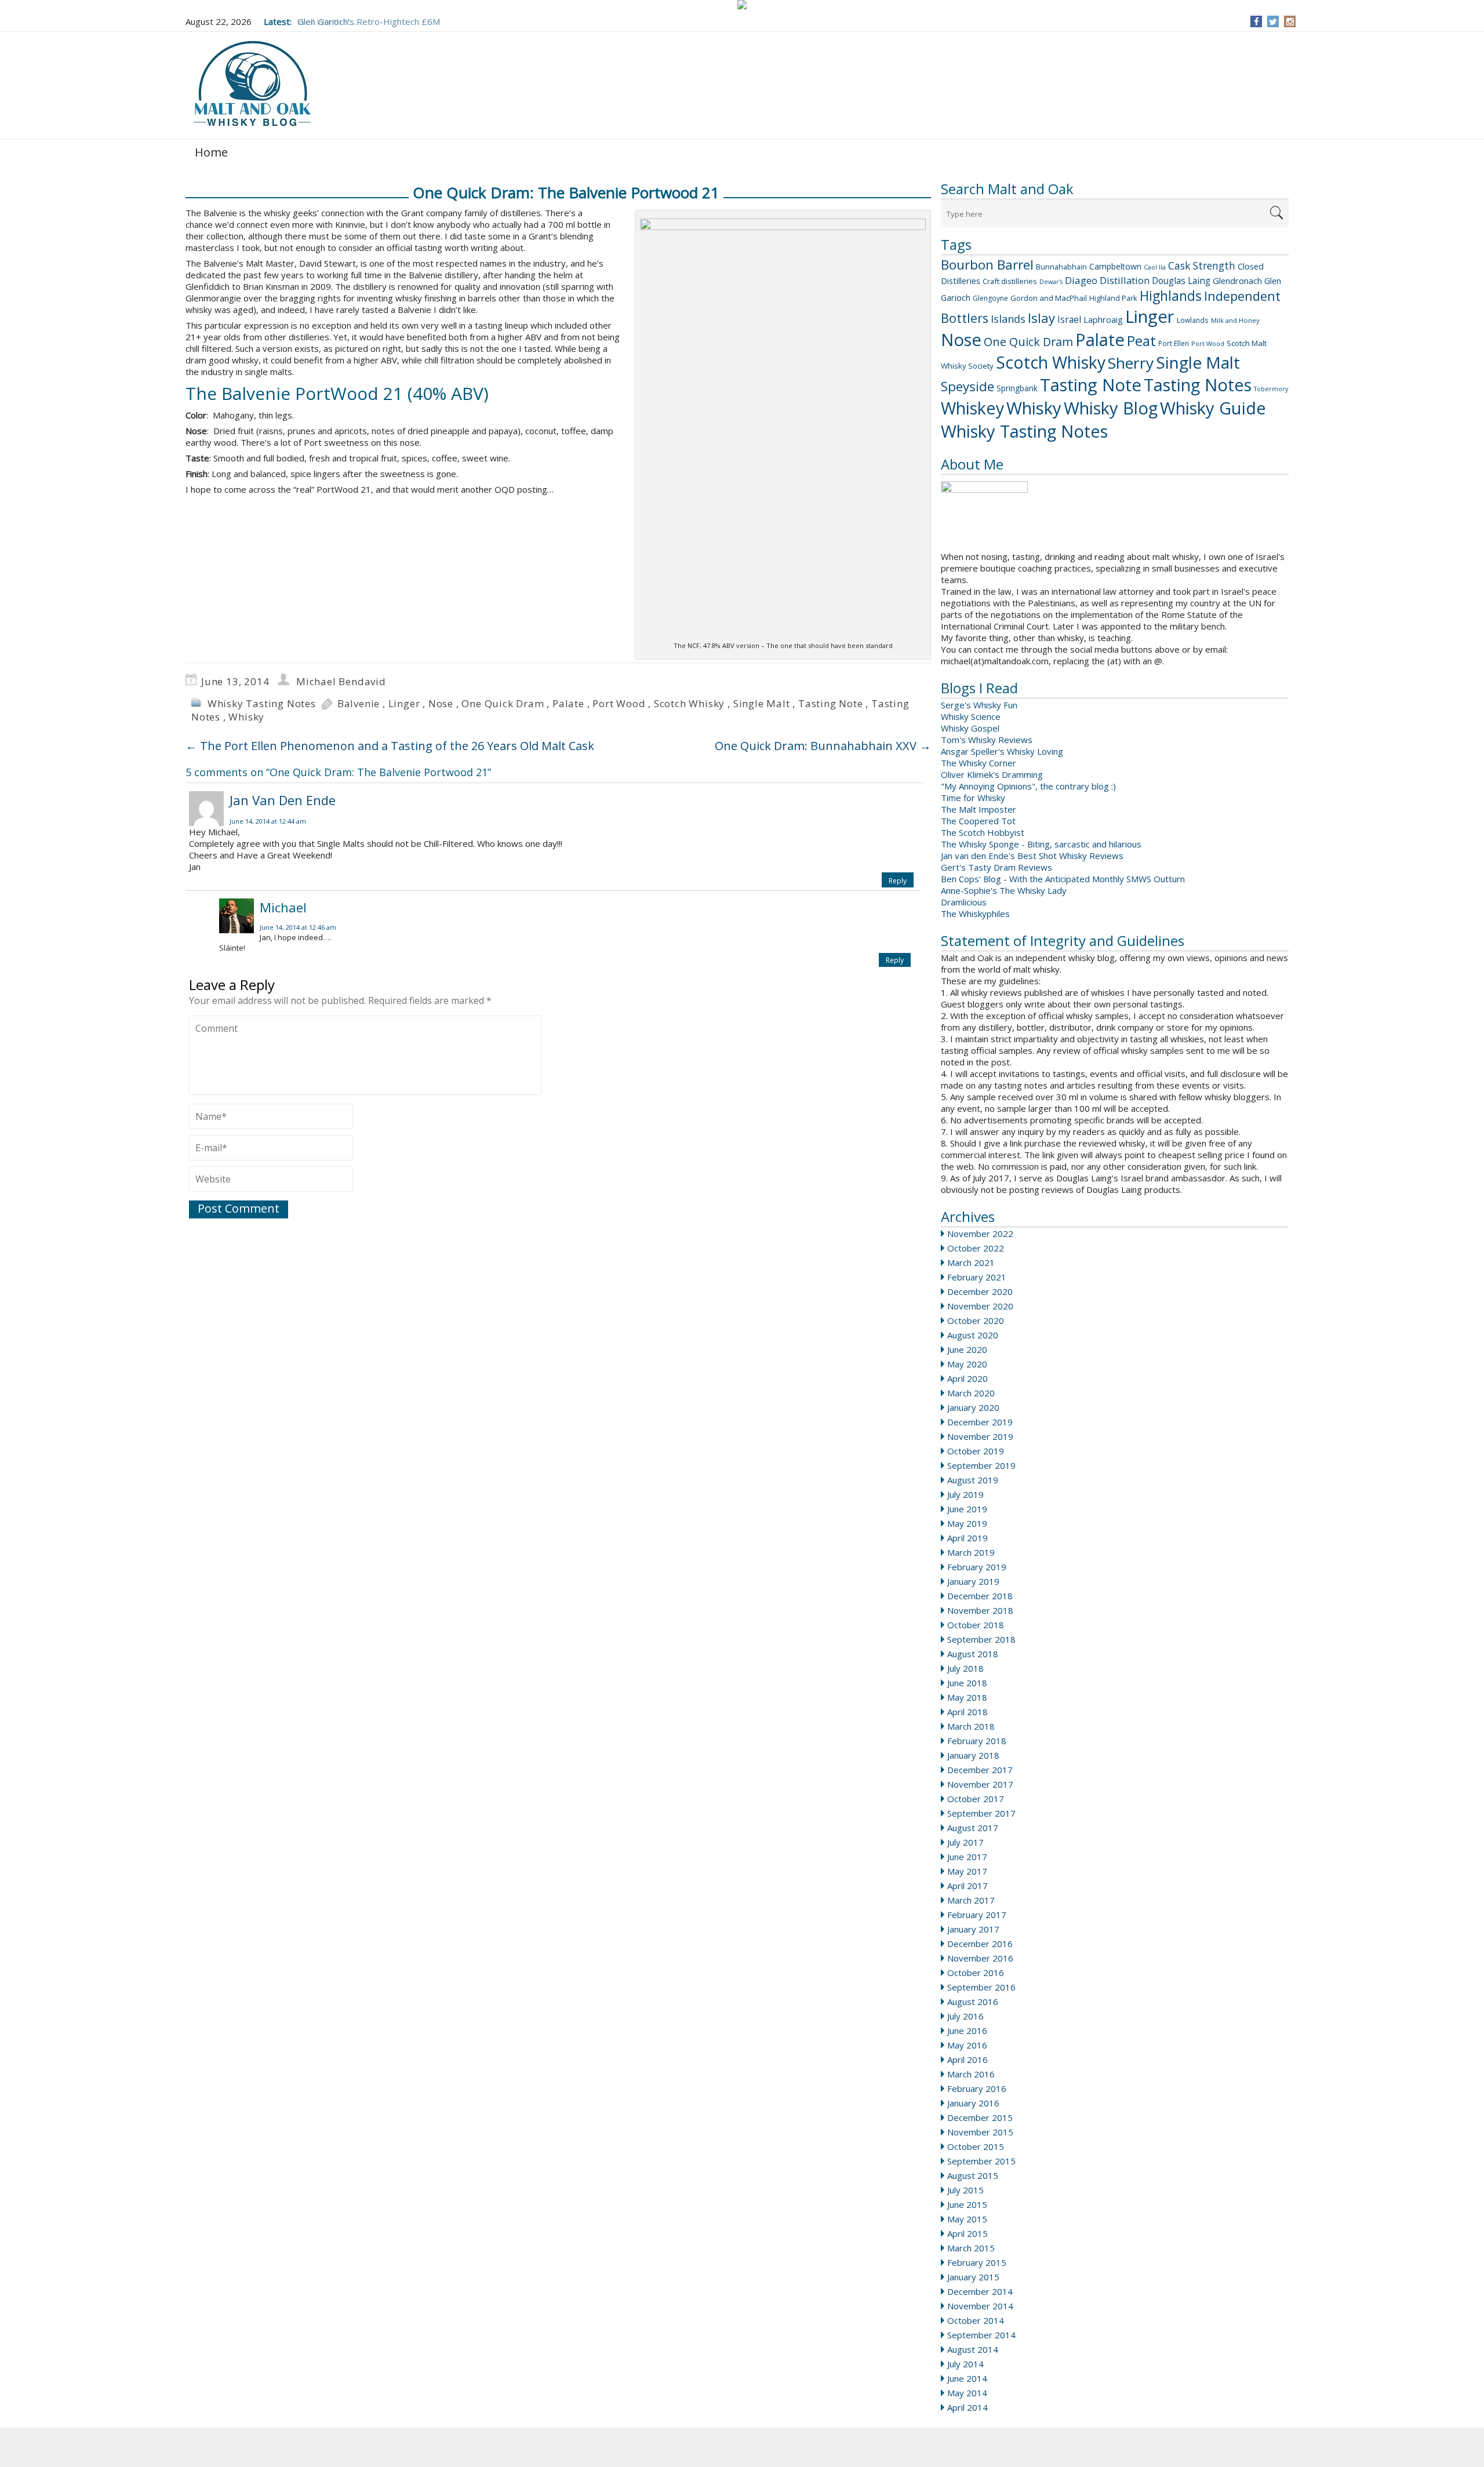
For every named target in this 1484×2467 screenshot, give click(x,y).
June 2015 (967, 2204)
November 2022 (980, 1233)
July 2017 (965, 1842)
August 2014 (973, 2349)
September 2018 (981, 1639)
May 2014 (967, 2393)
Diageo (1081, 280)
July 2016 (965, 2016)
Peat (1141, 341)
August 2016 (973, 2002)
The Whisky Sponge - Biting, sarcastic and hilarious (1041, 844)
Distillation (1125, 280)
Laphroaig (1103, 319)
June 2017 (967, 1857)
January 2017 (973, 1929)
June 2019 (967, 1509)
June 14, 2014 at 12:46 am (298, 927)
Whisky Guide (1213, 408)
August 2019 (973, 1480)
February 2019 (977, 1567)
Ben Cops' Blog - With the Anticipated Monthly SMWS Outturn (1063, 879)
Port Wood (1208, 343)
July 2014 (965, 2364)
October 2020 (976, 1320)
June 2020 (967, 1349)
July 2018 (965, 1668)
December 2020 (980, 1291)
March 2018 (971, 1726)
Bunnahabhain (1061, 267)
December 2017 (980, 1770)
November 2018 (980, 1610)
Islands (1008, 319)
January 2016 (973, 2103)
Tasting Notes (1198, 385)
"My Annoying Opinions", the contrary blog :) (1028, 786)
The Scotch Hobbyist (983, 832)
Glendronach (1237, 281)
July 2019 (965, 1494)
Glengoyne (990, 298)
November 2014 (980, 2306)
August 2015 (973, 2175)
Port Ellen (1174, 343)
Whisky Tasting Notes (1024, 431)
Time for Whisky (973, 798)
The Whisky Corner (979, 763)
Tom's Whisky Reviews (987, 740)
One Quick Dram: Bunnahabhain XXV (823, 746)
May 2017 (967, 1871)
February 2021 (977, 1277)
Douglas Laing (1181, 281)
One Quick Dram (1028, 342)
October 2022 (976, 1248)
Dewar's (1051, 282)
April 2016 (967, 2060)
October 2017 (976, 1799)
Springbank (1017, 388)
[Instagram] (1290, 21)
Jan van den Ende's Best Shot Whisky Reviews (1032, 856)
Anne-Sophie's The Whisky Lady (1004, 890)
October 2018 (976, 1625)
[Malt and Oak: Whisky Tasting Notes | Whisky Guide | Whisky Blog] (252, 84)
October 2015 (976, 2146)
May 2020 (967, 1364)
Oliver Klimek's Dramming (992, 774)
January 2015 (973, 2277)
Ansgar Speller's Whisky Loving (1002, 751)
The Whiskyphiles (975, 914)
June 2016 (967, 2031)
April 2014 (967, 2407)
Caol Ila (1155, 267)
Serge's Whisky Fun (979, 705)
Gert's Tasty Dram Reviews (996, 867)
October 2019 (976, 1451)
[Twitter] (1273, 21)
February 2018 (977, 1741)
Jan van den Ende (283, 800)
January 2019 (973, 1581)
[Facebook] (1256, 21)
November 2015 (980, 2132)
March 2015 (971, 2248)
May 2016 (967, 2045)
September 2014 (981, 2335)
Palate (1100, 340)
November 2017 (980, 1784)
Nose (961, 340)
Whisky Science (971, 716)
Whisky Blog (1111, 408)
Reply (898, 881)
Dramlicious (964, 902)
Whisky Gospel (970, 728)
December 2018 (980, 1596)
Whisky (1034, 408)
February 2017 (977, 1915)
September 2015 (981, 2161)
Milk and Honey (1235, 320)
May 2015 (967, 2219)
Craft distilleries (1010, 281)
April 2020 (967, 1378)
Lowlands (1193, 320)
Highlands (1171, 296)
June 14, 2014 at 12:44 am (268, 821)
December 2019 (980, 1422)
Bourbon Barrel (987, 265)
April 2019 (967, 1538)
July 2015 (965, 2190)
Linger (1150, 316)
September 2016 (981, 1987)
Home (211, 152)
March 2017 (971, 1900)
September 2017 (981, 1813)
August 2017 (973, 1828)
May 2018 (967, 1697)
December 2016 (980, 1944)
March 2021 (971, 1262)
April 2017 (967, 1886)
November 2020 (980, 1306)
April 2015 (967, 2233)
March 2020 (971, 1393)
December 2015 (980, 2117)
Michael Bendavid (341, 681)
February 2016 (977, 2088)
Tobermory (1271, 389)
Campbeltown (1115, 266)
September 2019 (981, 1465)
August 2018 (973, 1654)
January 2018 (973, 1755)
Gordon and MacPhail (1049, 298)
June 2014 (967, 2378)
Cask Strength (1202, 265)
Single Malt (1198, 362)
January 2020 (973, 1407)
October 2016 (976, 1973)
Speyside (967, 386)
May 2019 (967, 1523)
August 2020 (973, 1335)
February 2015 (977, 2262)
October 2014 (976, 2320)
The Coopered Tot (978, 821)
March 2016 (971, 2074)
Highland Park (1113, 298)
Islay (1041, 318)
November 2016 (980, 1958)
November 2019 (980, 1436)
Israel (1069, 319)
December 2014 (980, 2291)
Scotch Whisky (1051, 362)
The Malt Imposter (979, 809)
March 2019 (971, 1552)
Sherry (1131, 363)
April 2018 (967, 1712)
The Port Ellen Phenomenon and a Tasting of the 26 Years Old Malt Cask (390, 746)
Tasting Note (1091, 385)
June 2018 (967, 1683)
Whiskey (972, 408)
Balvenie (359, 703)
